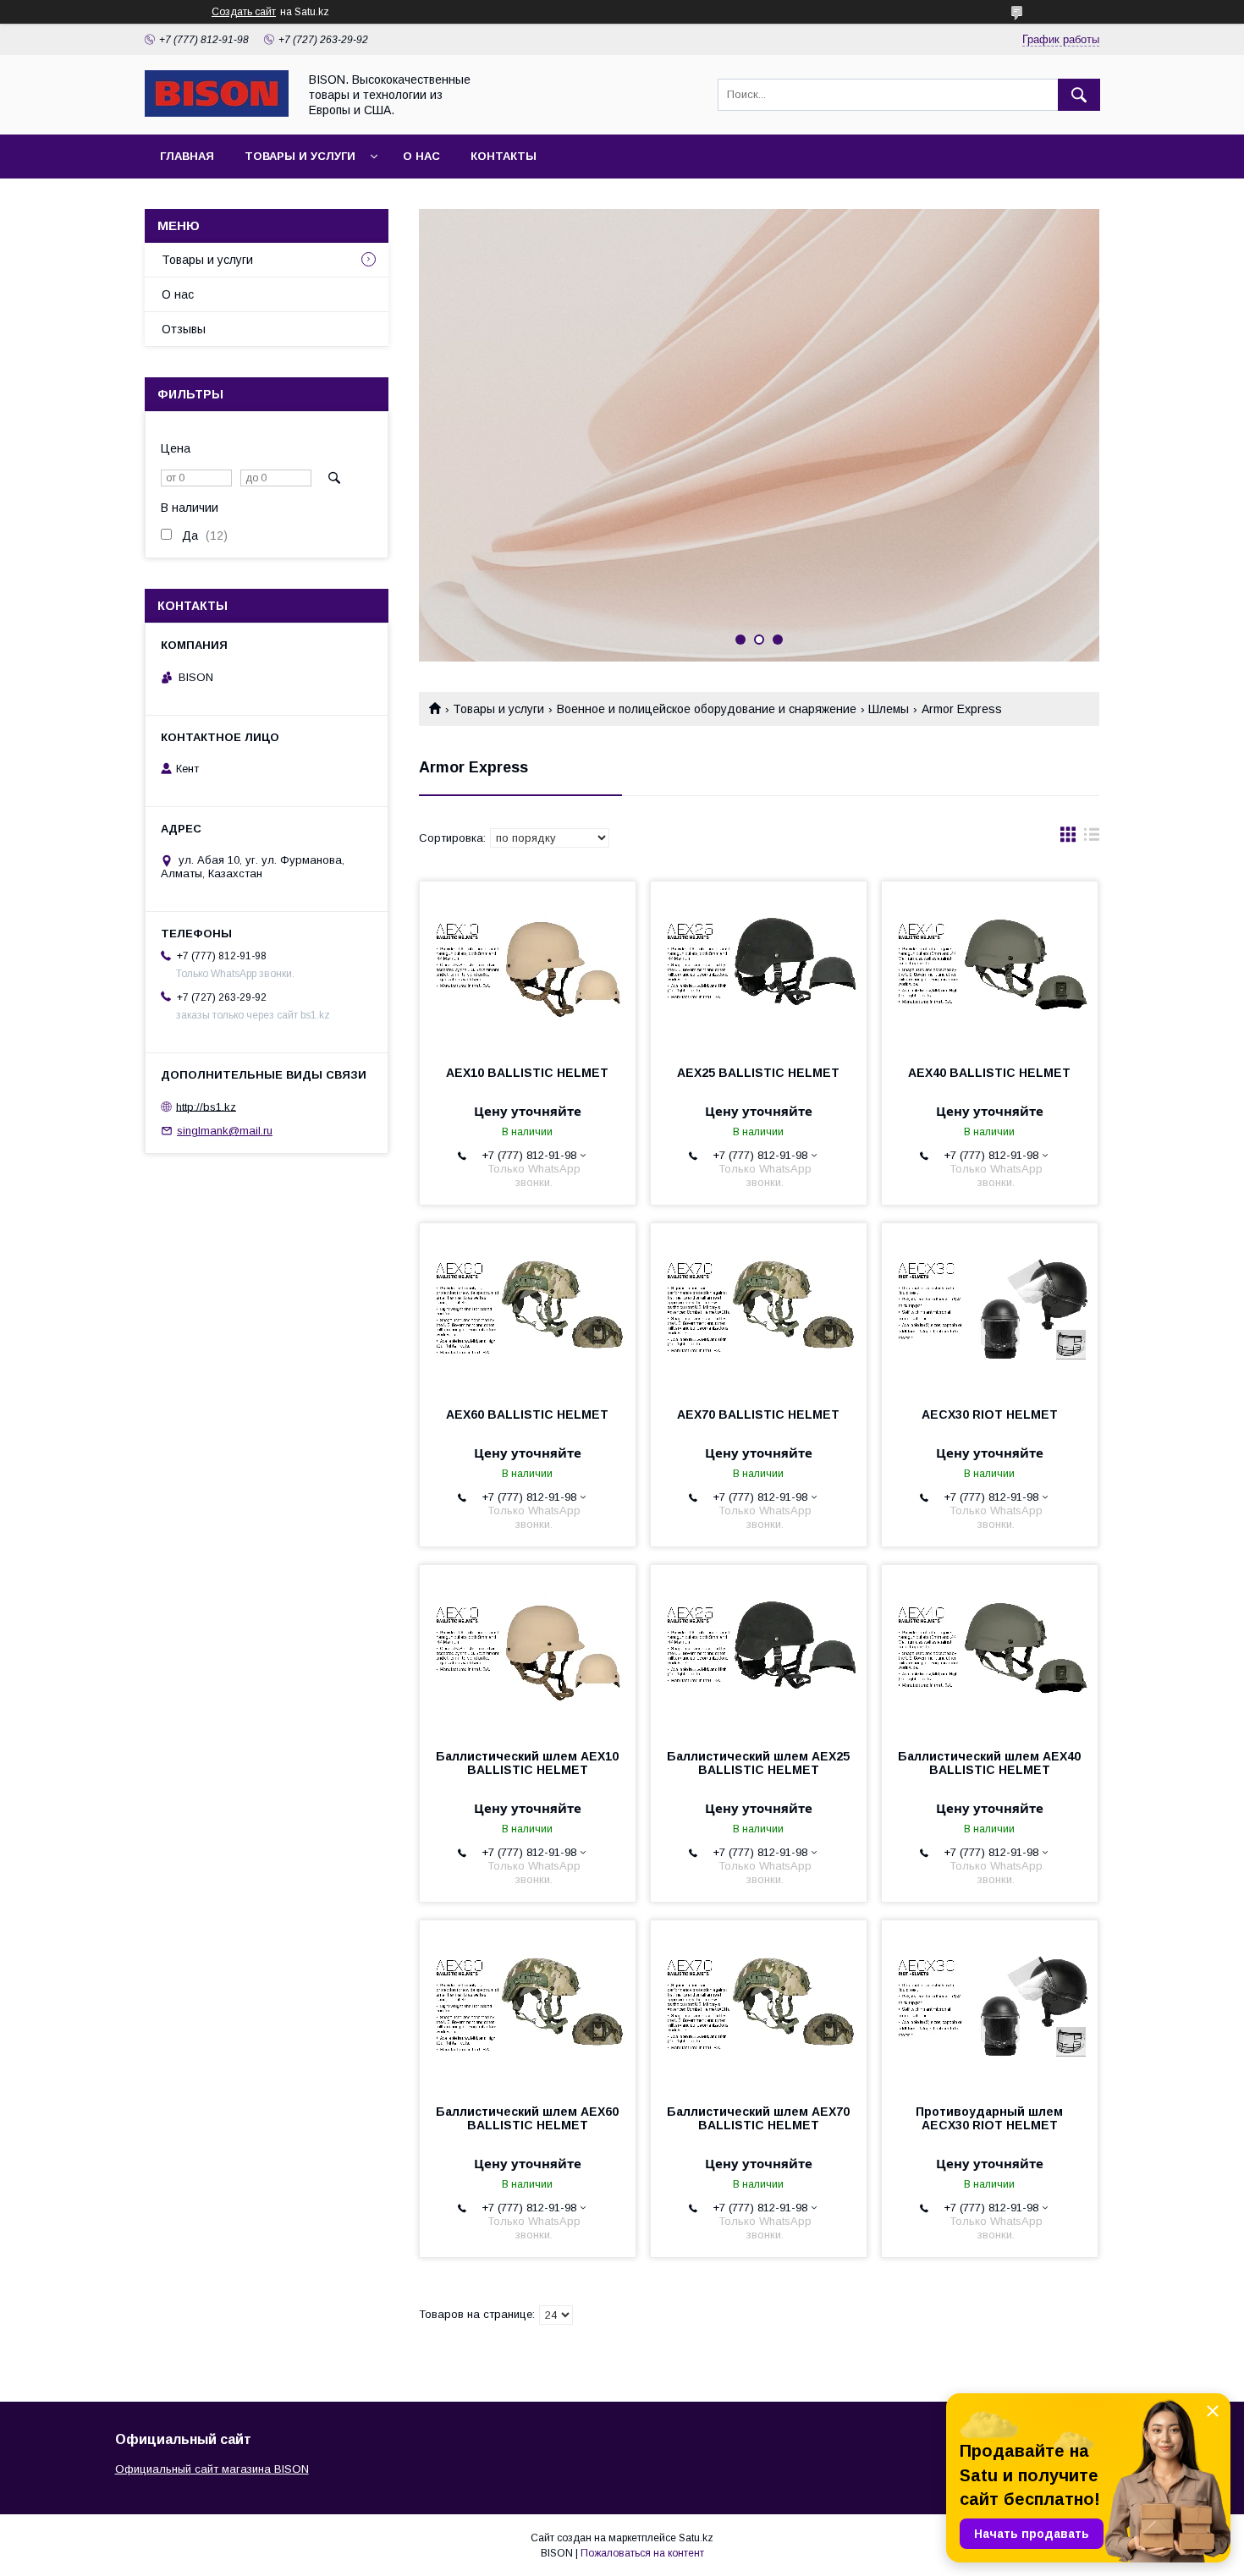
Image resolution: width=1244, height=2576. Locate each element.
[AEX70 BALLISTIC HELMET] (759, 1308)
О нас (421, 156)
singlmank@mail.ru (225, 1131)
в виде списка (1092, 838)
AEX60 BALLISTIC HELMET (527, 1414)
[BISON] (217, 113)
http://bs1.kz (206, 1106)
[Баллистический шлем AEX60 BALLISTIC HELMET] (528, 2005)
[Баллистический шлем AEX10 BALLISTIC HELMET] (528, 1650)
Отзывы (184, 329)
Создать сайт (244, 12)
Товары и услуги (300, 156)
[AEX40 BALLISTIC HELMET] (990, 966)
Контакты (504, 156)
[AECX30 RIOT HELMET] (990, 1308)
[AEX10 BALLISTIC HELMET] (528, 966)
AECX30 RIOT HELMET (990, 1414)
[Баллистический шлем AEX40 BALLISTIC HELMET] (990, 1650)
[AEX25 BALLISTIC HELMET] (759, 966)
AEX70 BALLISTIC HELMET (758, 1414)
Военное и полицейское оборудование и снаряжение (707, 709)
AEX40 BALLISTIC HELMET (989, 1073)
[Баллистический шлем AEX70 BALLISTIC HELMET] (759, 2005)
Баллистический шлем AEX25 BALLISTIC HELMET (758, 1763)
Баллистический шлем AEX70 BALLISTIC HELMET (758, 2118)
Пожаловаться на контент (642, 2553)
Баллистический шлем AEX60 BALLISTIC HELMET (527, 2118)
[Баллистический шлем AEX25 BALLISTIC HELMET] (759, 1650)
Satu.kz (696, 2538)
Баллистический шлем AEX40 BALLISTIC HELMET (989, 1763)
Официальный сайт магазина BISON (212, 2469)
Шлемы (889, 709)
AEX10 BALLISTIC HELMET (527, 1073)
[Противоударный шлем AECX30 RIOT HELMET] (990, 2005)
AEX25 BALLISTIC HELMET (758, 1073)
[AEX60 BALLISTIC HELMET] (528, 1308)
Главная (187, 156)
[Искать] (1079, 95)
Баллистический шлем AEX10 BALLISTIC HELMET (527, 1763)
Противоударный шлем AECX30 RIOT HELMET (989, 2118)
